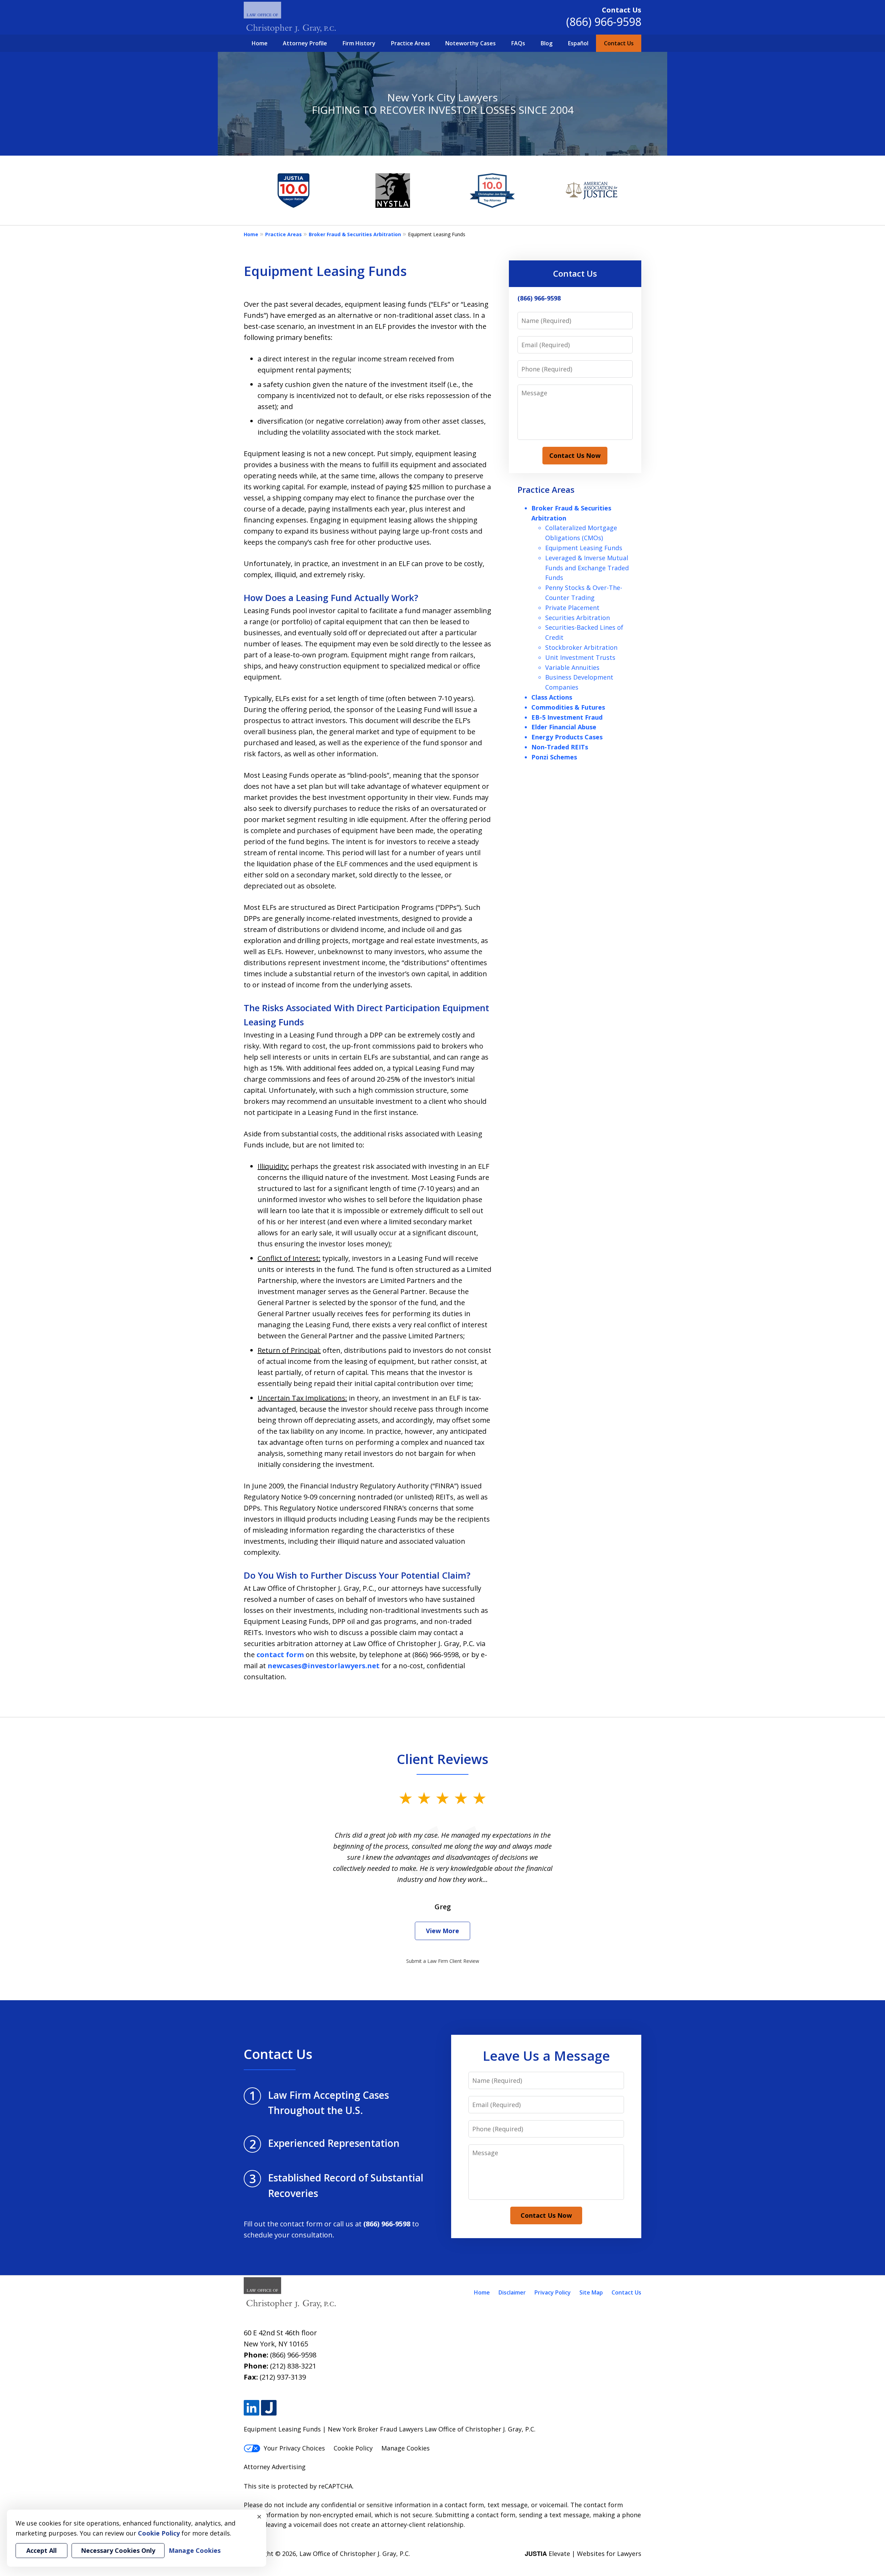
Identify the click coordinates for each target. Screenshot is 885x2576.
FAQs (518, 43)
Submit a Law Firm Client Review (443, 1961)
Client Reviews (443, 1759)
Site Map (591, 2292)
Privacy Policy (553, 2292)
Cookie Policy (353, 2448)
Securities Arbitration (577, 618)
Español (578, 43)
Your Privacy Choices (294, 2448)
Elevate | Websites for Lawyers (583, 2554)
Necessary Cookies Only (118, 2550)
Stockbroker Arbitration (581, 647)
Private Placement (572, 608)
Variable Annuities (572, 667)
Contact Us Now (575, 455)
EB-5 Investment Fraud (567, 717)
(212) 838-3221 (293, 2366)
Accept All (41, 2550)
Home (260, 43)
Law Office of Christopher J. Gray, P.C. (355, 2554)
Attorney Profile (305, 43)
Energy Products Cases (567, 737)
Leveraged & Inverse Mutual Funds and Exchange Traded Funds (587, 568)
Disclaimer (512, 2292)
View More (442, 1931)
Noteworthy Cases (471, 43)
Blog (547, 43)
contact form (280, 1655)
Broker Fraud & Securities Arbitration (355, 234)
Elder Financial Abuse (564, 727)
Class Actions (552, 697)
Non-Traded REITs (560, 747)
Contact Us (619, 43)
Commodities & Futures (568, 707)
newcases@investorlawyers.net (324, 1666)
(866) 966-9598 (604, 22)
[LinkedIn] (251, 2408)
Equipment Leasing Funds (584, 548)
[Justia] (269, 2408)
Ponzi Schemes (554, 757)
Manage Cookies (406, 2448)
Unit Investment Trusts (580, 657)
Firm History (359, 43)
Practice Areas (411, 43)
